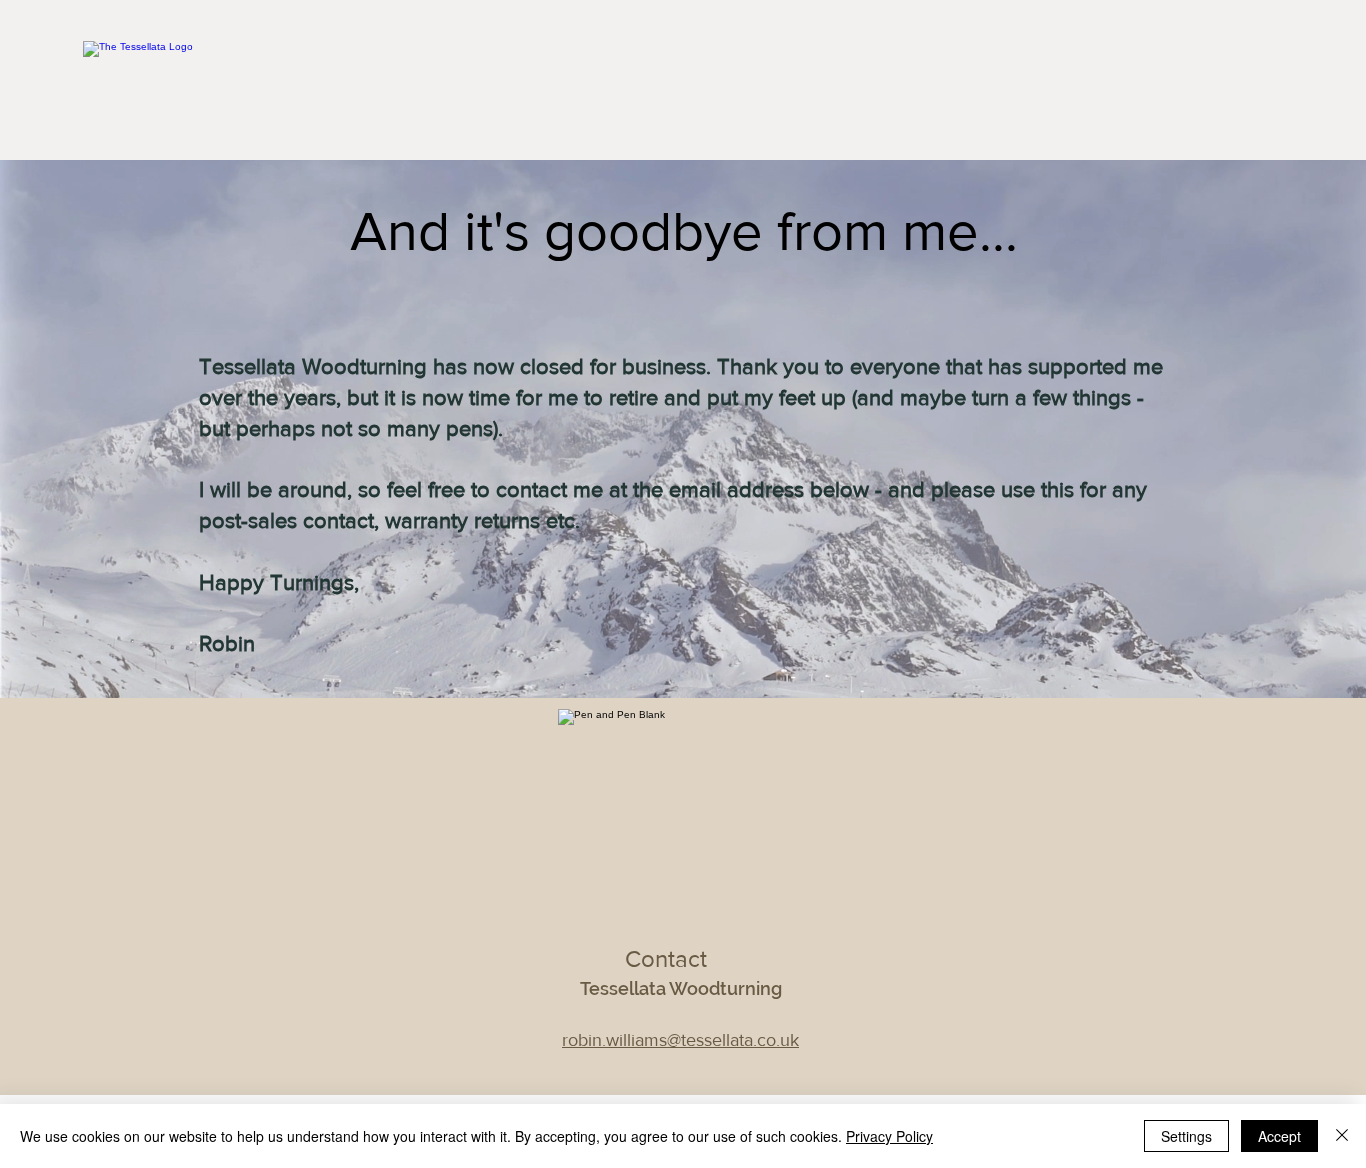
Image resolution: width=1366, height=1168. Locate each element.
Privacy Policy (889, 1136)
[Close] (1342, 1136)
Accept (1279, 1136)
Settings (1186, 1136)
